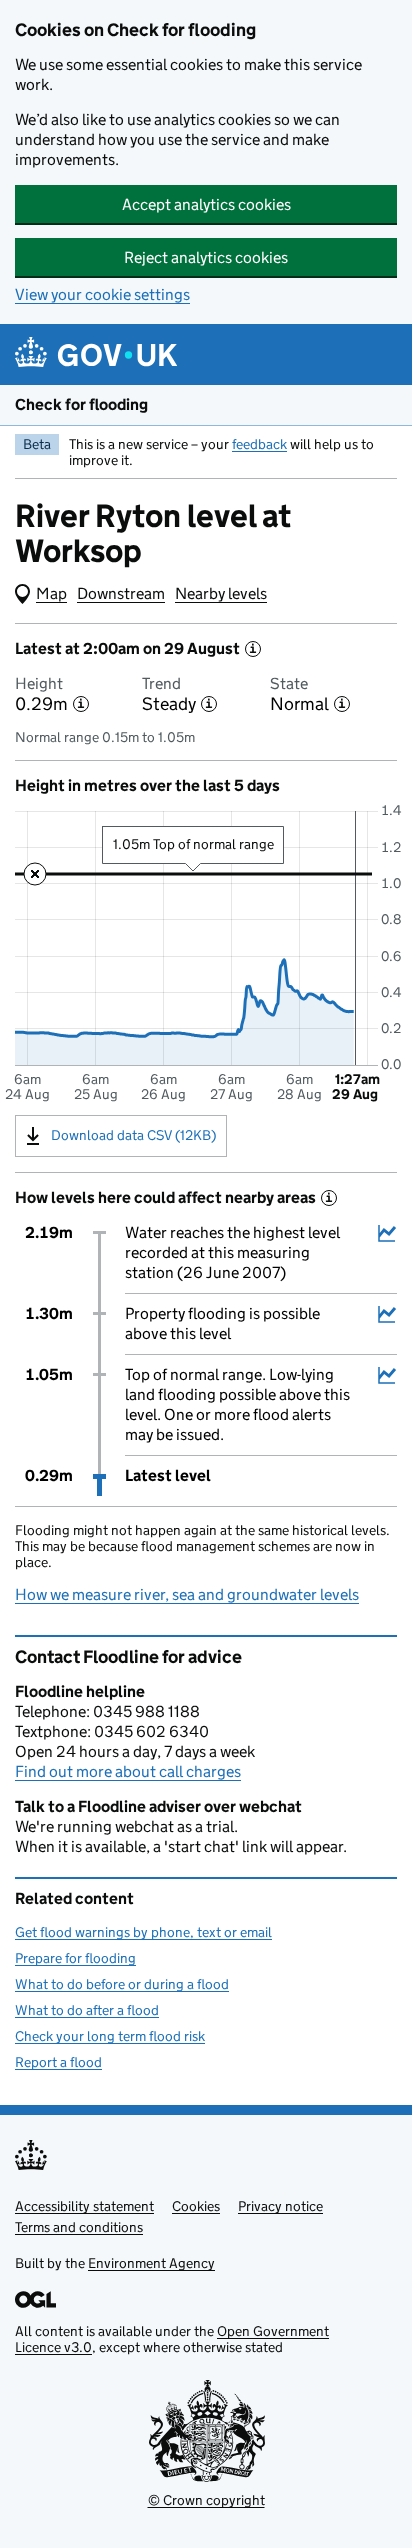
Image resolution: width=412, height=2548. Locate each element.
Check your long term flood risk (110, 2036)
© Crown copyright (206, 2500)
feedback (259, 444)
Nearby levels (221, 593)
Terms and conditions (79, 2227)
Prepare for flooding (75, 1958)
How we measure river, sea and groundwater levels (187, 1594)
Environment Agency (151, 2263)
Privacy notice (280, 2206)
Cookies (196, 2206)
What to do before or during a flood (122, 1984)
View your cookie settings (102, 294)
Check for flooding (81, 404)
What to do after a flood (87, 2010)
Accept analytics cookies (206, 204)
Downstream (121, 593)
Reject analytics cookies (206, 257)
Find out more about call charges (128, 1771)
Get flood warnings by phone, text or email (143, 1932)
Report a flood (58, 2062)
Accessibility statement (84, 2206)
